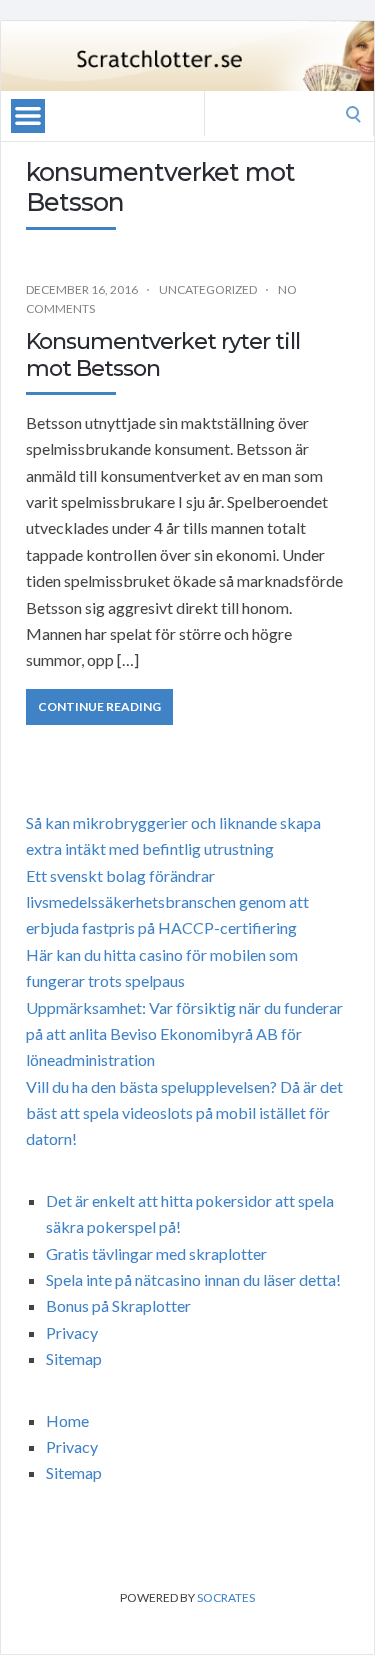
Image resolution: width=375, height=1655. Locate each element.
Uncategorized (208, 289)
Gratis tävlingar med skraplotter (156, 1253)
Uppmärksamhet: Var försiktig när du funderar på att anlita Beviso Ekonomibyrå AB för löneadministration (184, 1034)
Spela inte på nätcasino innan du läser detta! (193, 1279)
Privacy (72, 1332)
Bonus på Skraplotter (118, 1305)
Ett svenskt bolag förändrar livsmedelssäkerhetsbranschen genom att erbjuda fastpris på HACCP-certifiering (167, 902)
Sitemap (74, 1358)
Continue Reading (99, 706)
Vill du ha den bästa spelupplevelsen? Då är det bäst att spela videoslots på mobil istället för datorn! (184, 1113)
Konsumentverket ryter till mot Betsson (163, 354)
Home (67, 1420)
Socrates (226, 1597)
